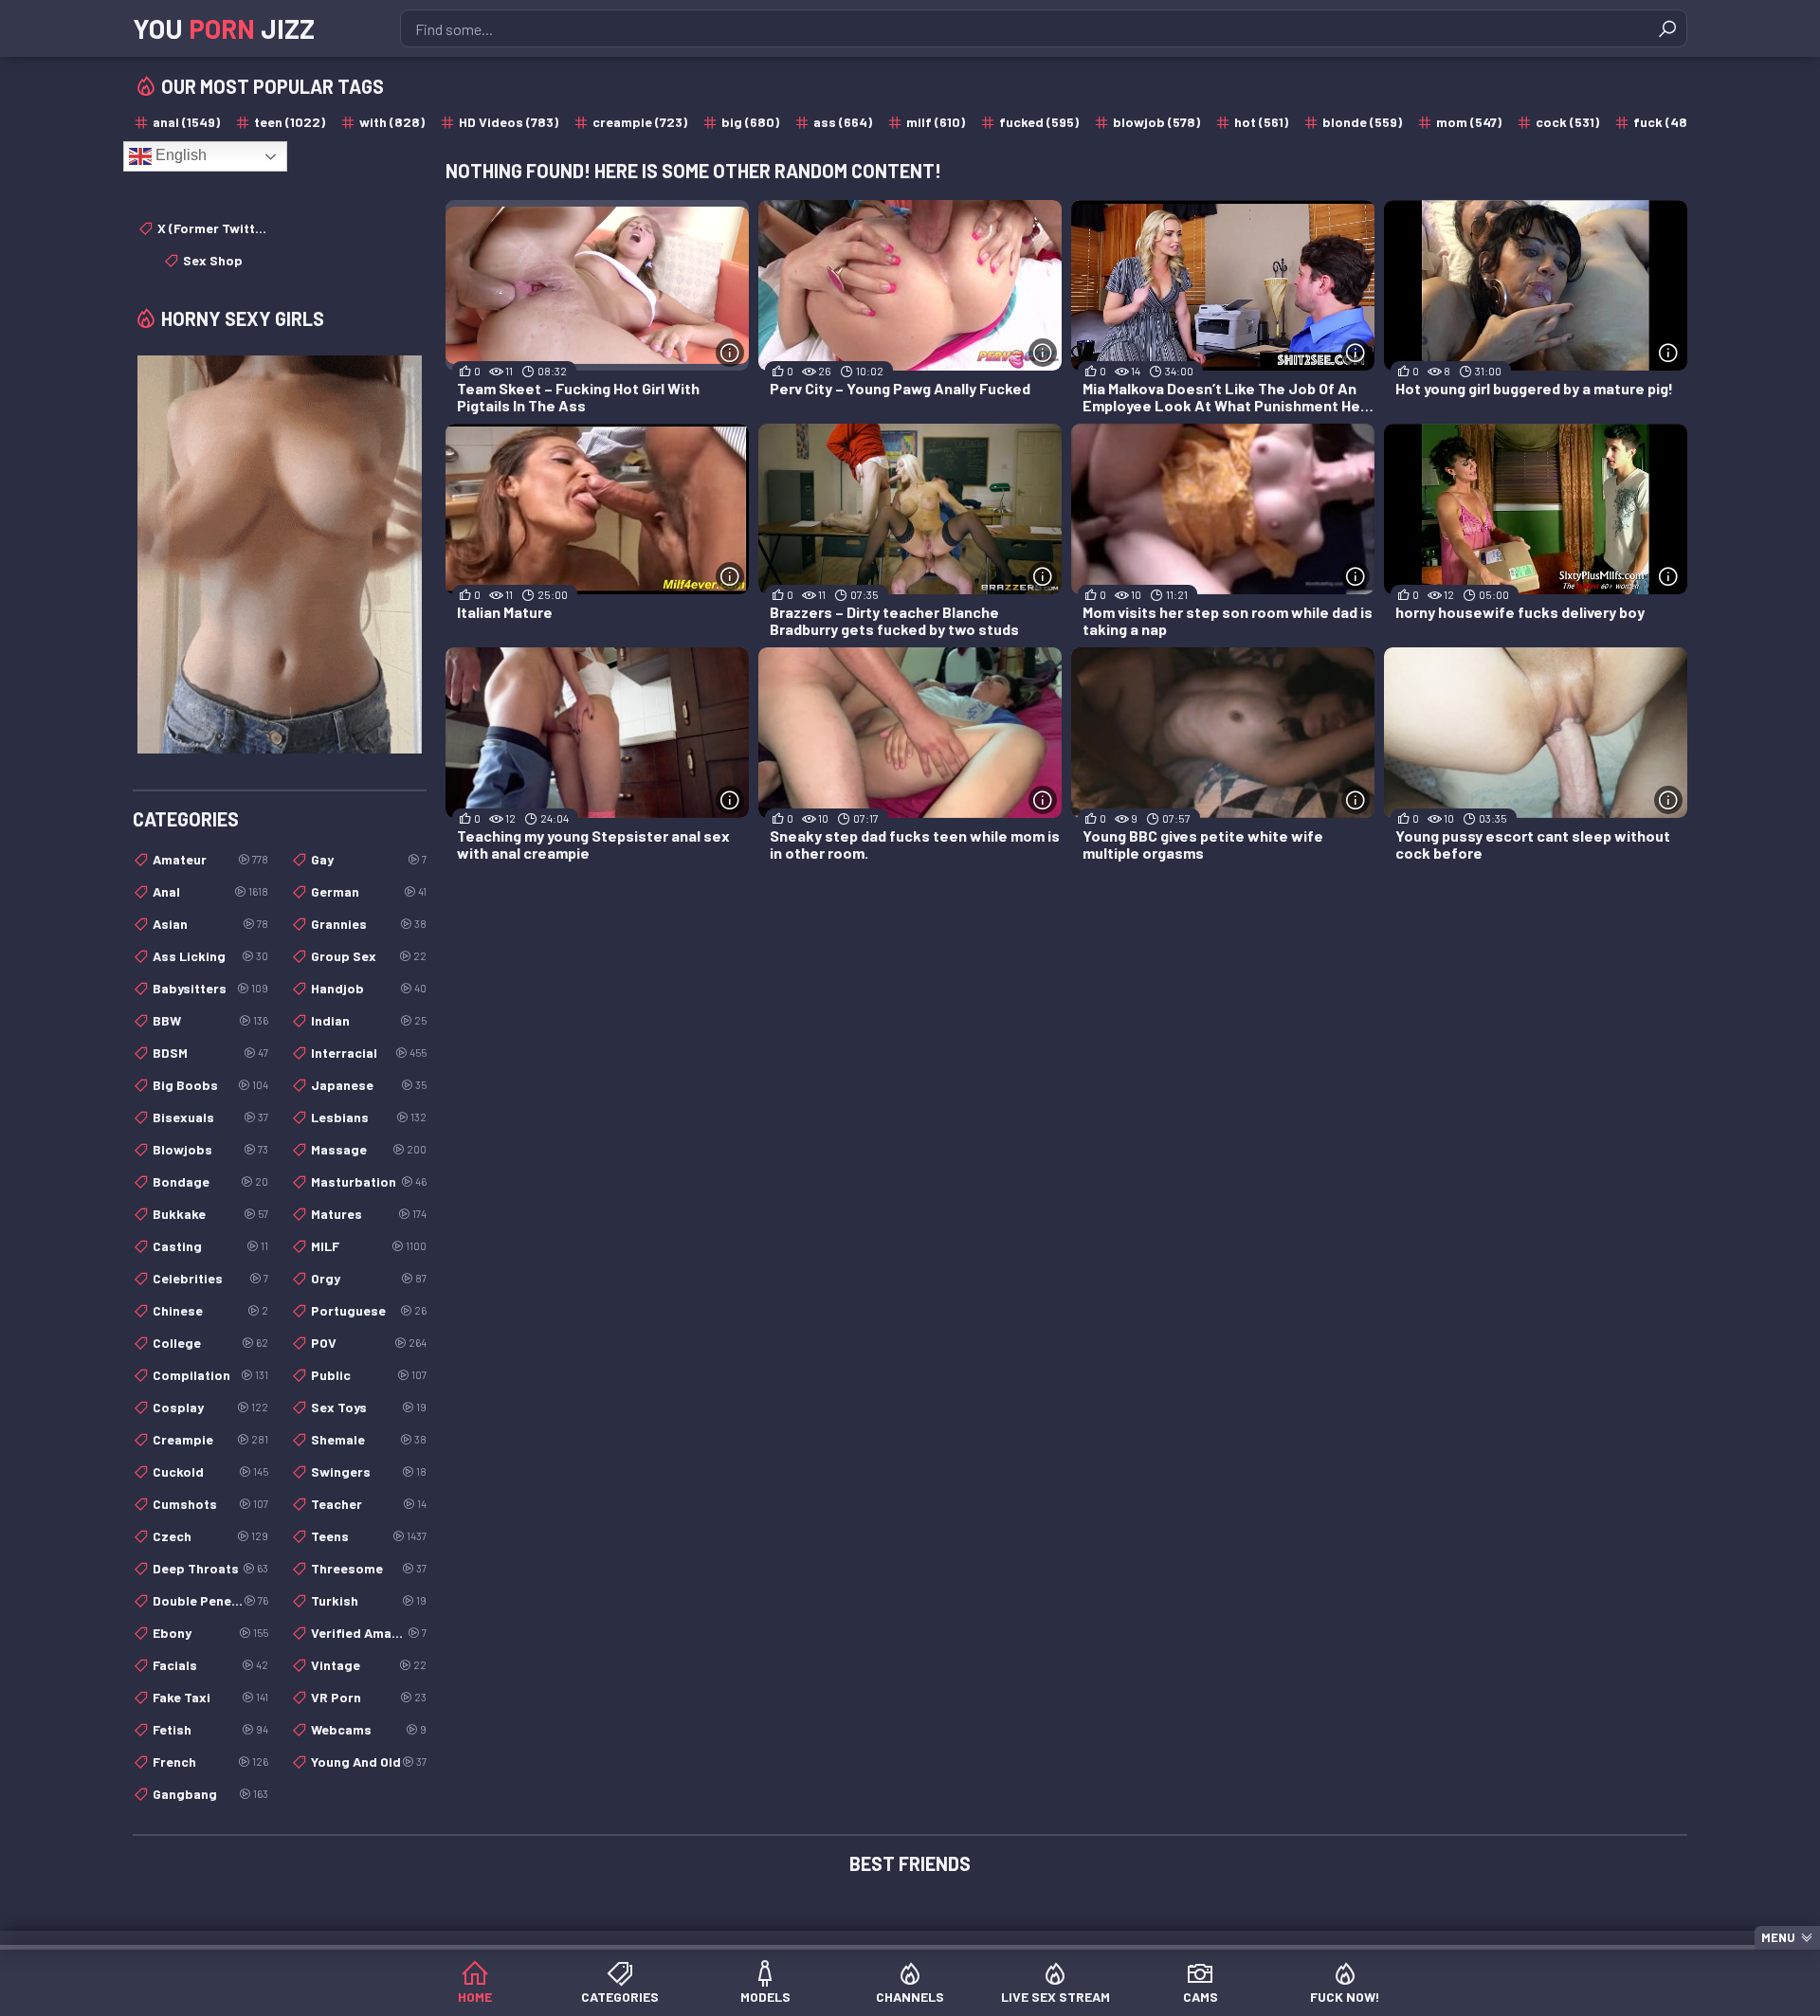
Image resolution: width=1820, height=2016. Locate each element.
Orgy (369, 1278)
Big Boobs (210, 1085)
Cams (1201, 1997)
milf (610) (936, 122)
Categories (620, 1997)
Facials (210, 1665)
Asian (210, 924)
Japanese (369, 1085)
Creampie (210, 1439)
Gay (369, 859)
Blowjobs (210, 1149)
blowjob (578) (1156, 122)
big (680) (750, 122)
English (179, 155)
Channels (910, 1997)
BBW (210, 1020)
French (210, 1762)
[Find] (1667, 28)
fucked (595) (1039, 122)
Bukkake (210, 1214)
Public (369, 1375)
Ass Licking (210, 956)
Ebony (210, 1633)
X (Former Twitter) (213, 228)
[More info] (730, 353)
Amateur (210, 859)
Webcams (369, 1729)
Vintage (369, 1665)
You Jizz (224, 28)
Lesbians (369, 1117)
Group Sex (369, 956)
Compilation (210, 1375)
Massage (369, 1149)
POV (369, 1343)
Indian (369, 1020)
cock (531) (1567, 122)
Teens (369, 1536)
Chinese (210, 1310)
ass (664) (843, 122)
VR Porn (369, 1697)
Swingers (369, 1471)
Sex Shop (213, 260)
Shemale (369, 1439)
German (369, 891)
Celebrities (210, 1278)
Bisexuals (210, 1117)
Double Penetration (210, 1600)
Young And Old (369, 1762)
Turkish (369, 1600)
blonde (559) (1362, 122)
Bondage (210, 1181)
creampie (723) (640, 122)
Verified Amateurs (369, 1633)
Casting (210, 1246)
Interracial (369, 1053)
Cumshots (210, 1504)
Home (475, 1997)
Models (765, 1997)
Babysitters (210, 988)
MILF (369, 1246)
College (210, 1343)
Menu (1778, 1937)
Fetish (210, 1729)
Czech (210, 1536)
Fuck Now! (1345, 1997)
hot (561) (1261, 122)
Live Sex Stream (1056, 1997)
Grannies (369, 924)
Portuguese (369, 1310)
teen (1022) (290, 122)
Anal (210, 891)
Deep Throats (210, 1568)
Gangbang (210, 1794)
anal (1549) (186, 122)
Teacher (369, 1504)
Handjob (369, 988)
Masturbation (369, 1181)
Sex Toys (369, 1407)
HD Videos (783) (509, 122)
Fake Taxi (210, 1697)
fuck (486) (1666, 122)
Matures (369, 1214)
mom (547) (1469, 122)
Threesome (369, 1568)
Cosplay (210, 1407)
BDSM (210, 1053)
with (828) (392, 122)
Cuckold (210, 1471)
